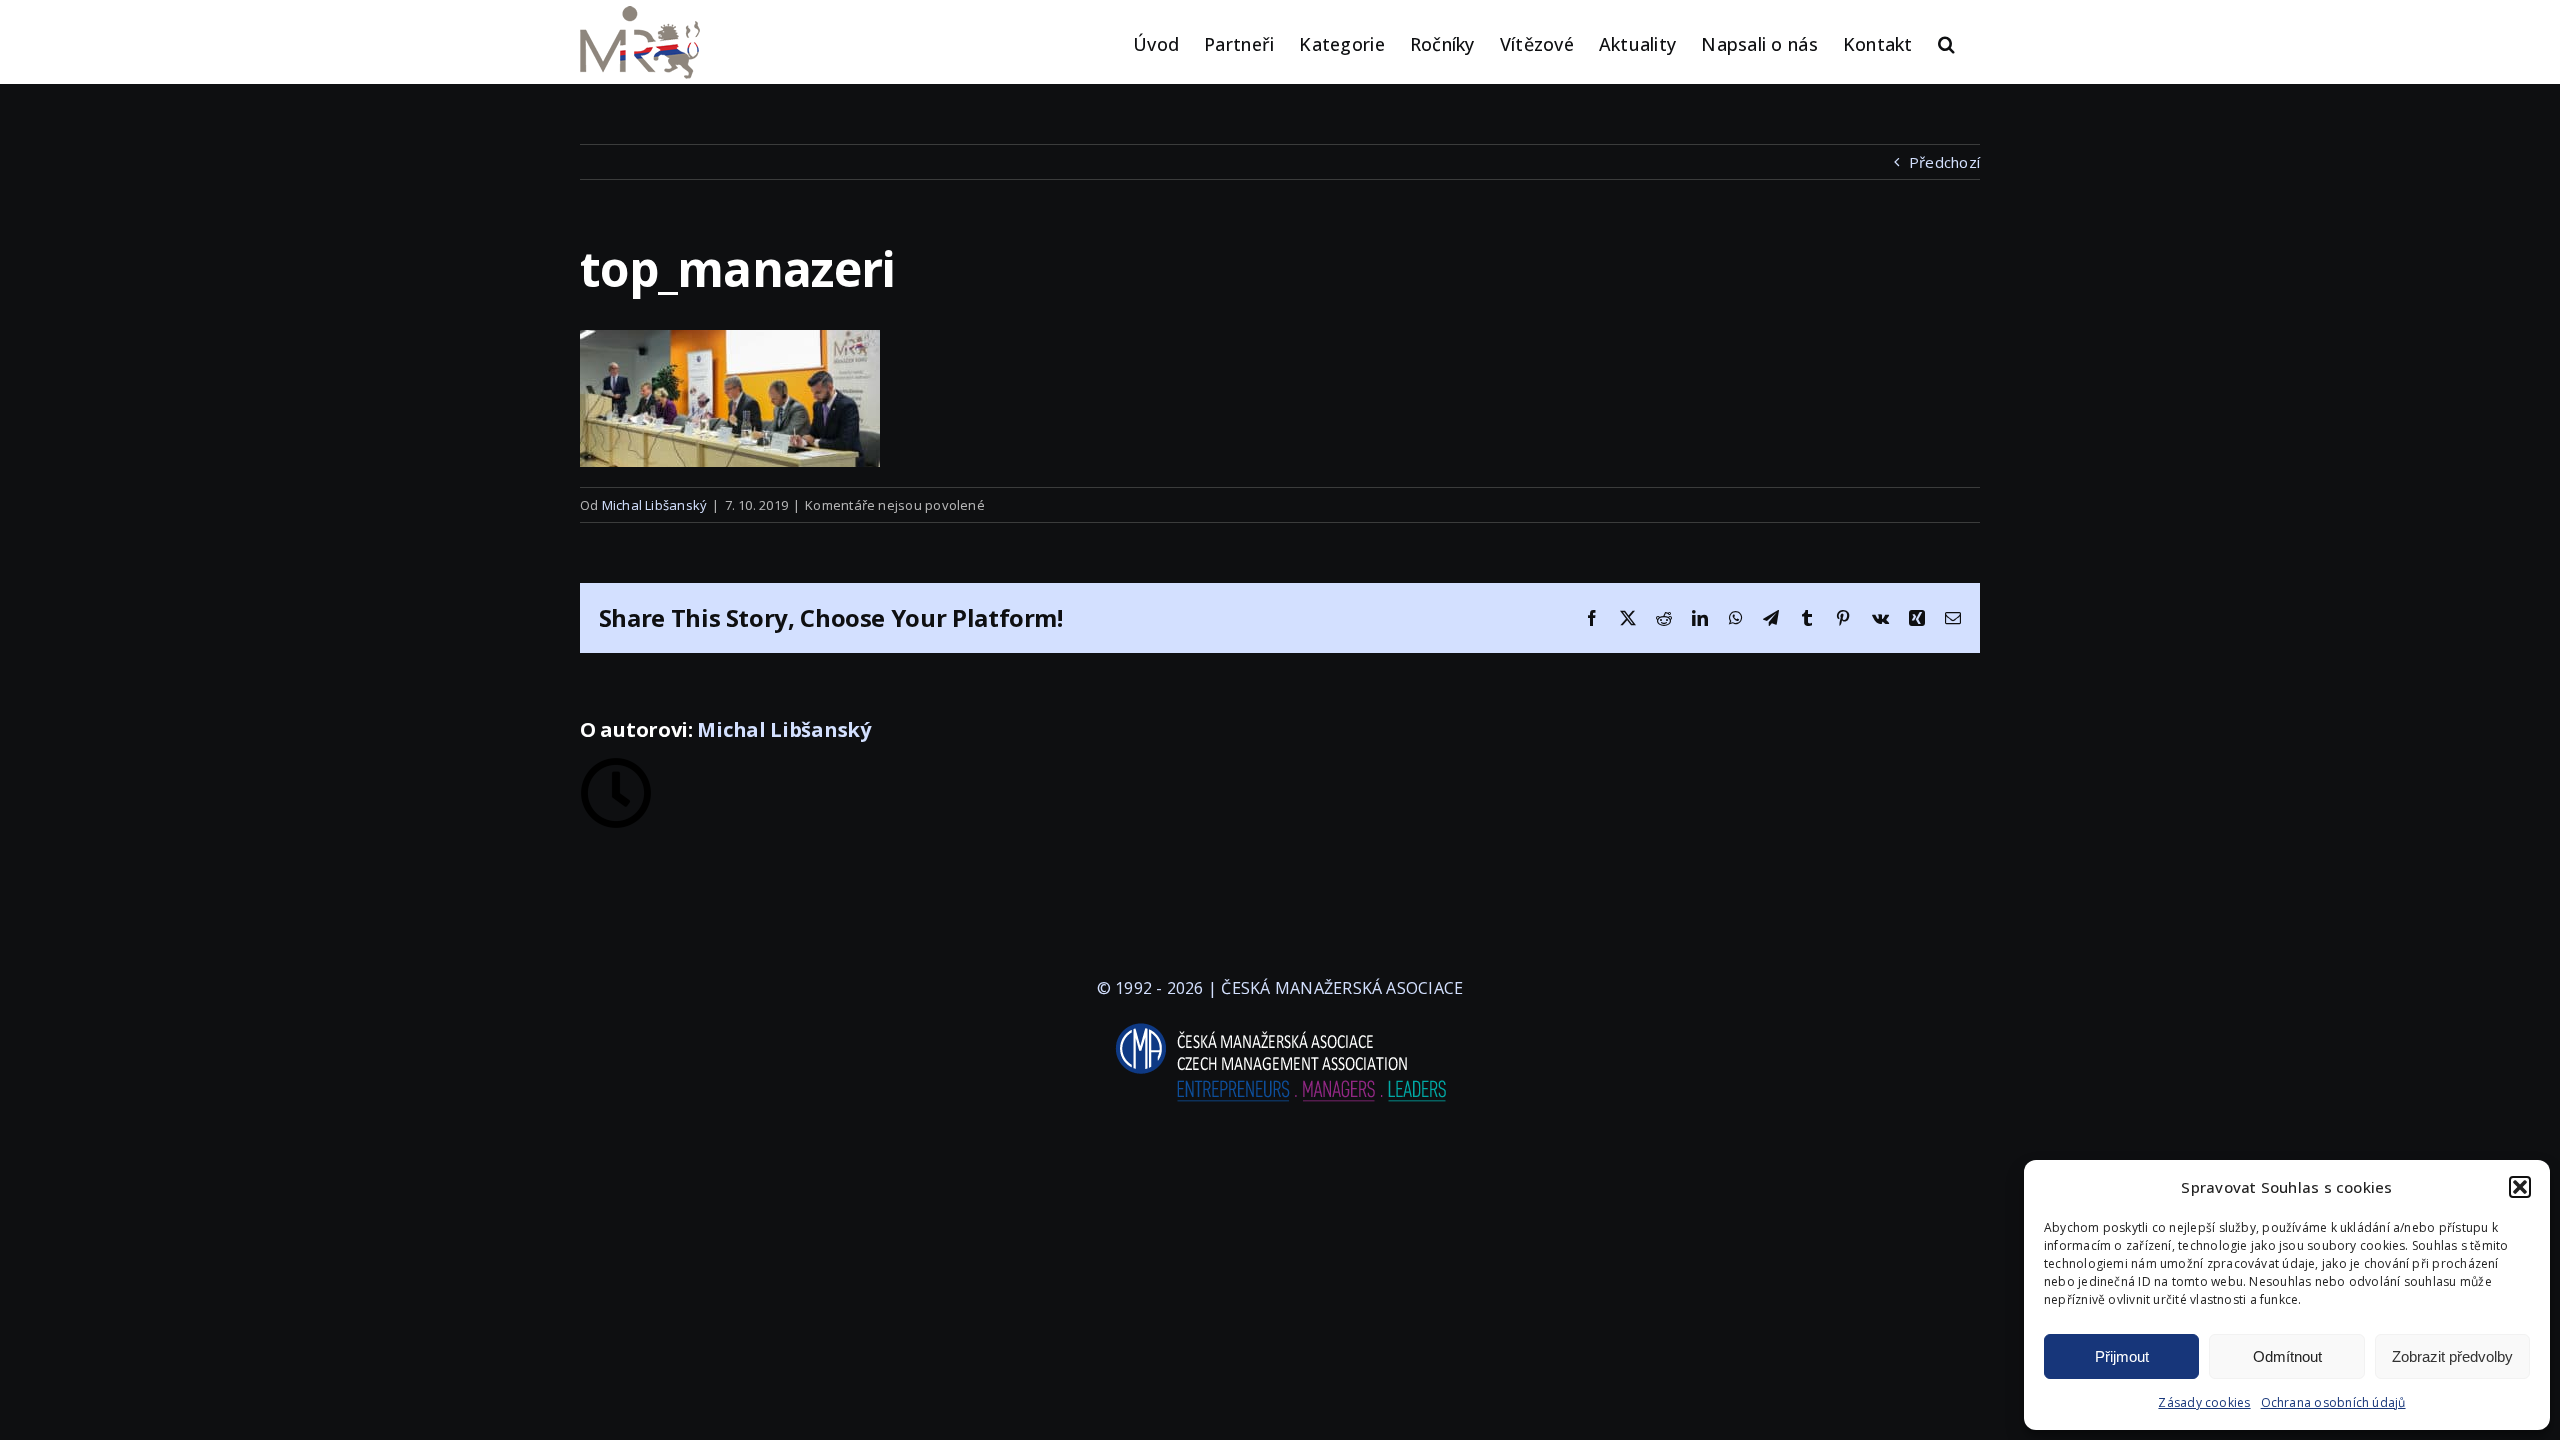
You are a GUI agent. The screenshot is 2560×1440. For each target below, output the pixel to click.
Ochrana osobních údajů (2333, 1402)
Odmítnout (2287, 1356)
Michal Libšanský (655, 505)
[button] (2520, 1187)
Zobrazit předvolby (2452, 1356)
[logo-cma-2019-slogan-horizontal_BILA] (1280, 1024)
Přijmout (2122, 1356)
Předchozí (1944, 162)
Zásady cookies (2204, 1402)
